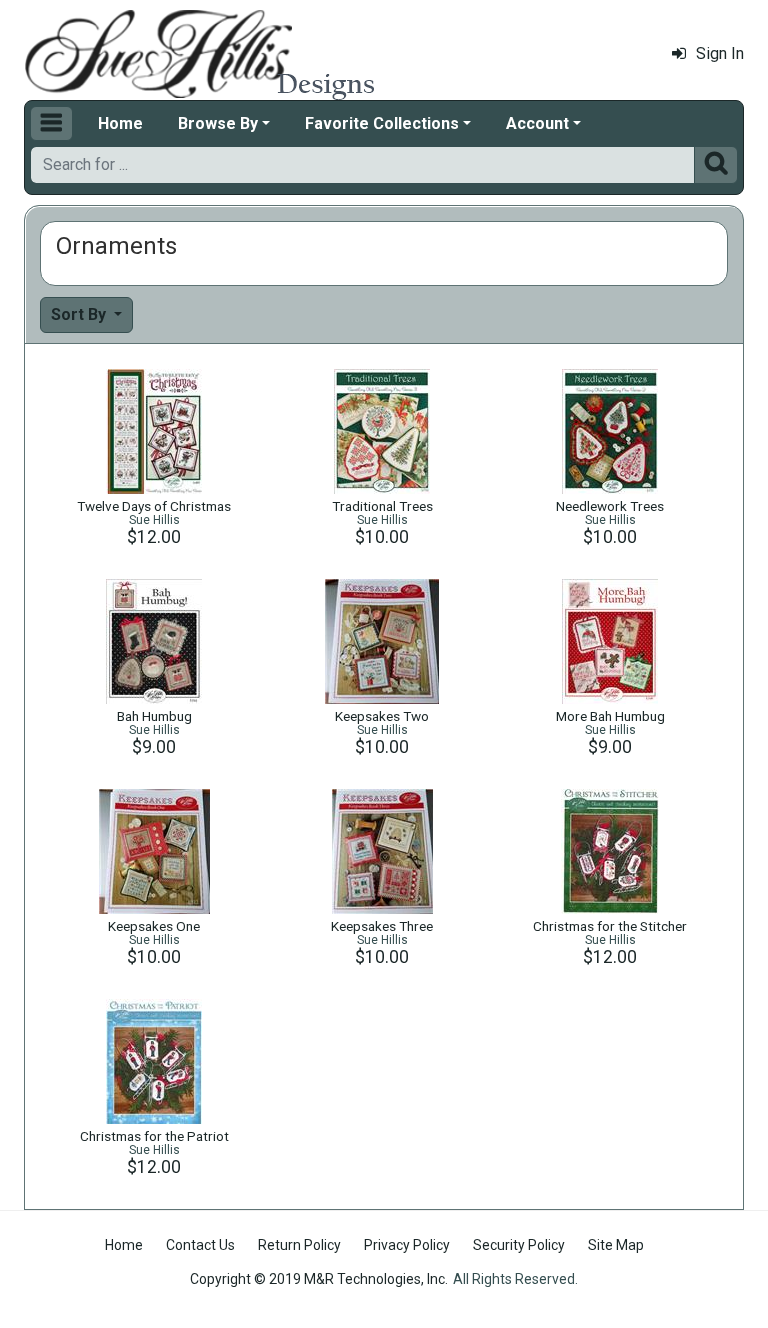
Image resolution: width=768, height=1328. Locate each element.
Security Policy (519, 1245)
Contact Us (200, 1245)
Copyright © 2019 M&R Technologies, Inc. (319, 1279)
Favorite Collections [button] (382, 123)
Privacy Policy (407, 1245)
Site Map (616, 1245)
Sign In (720, 53)
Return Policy (299, 1245)
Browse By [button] (218, 123)
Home (120, 123)
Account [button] (537, 123)
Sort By (80, 314)
